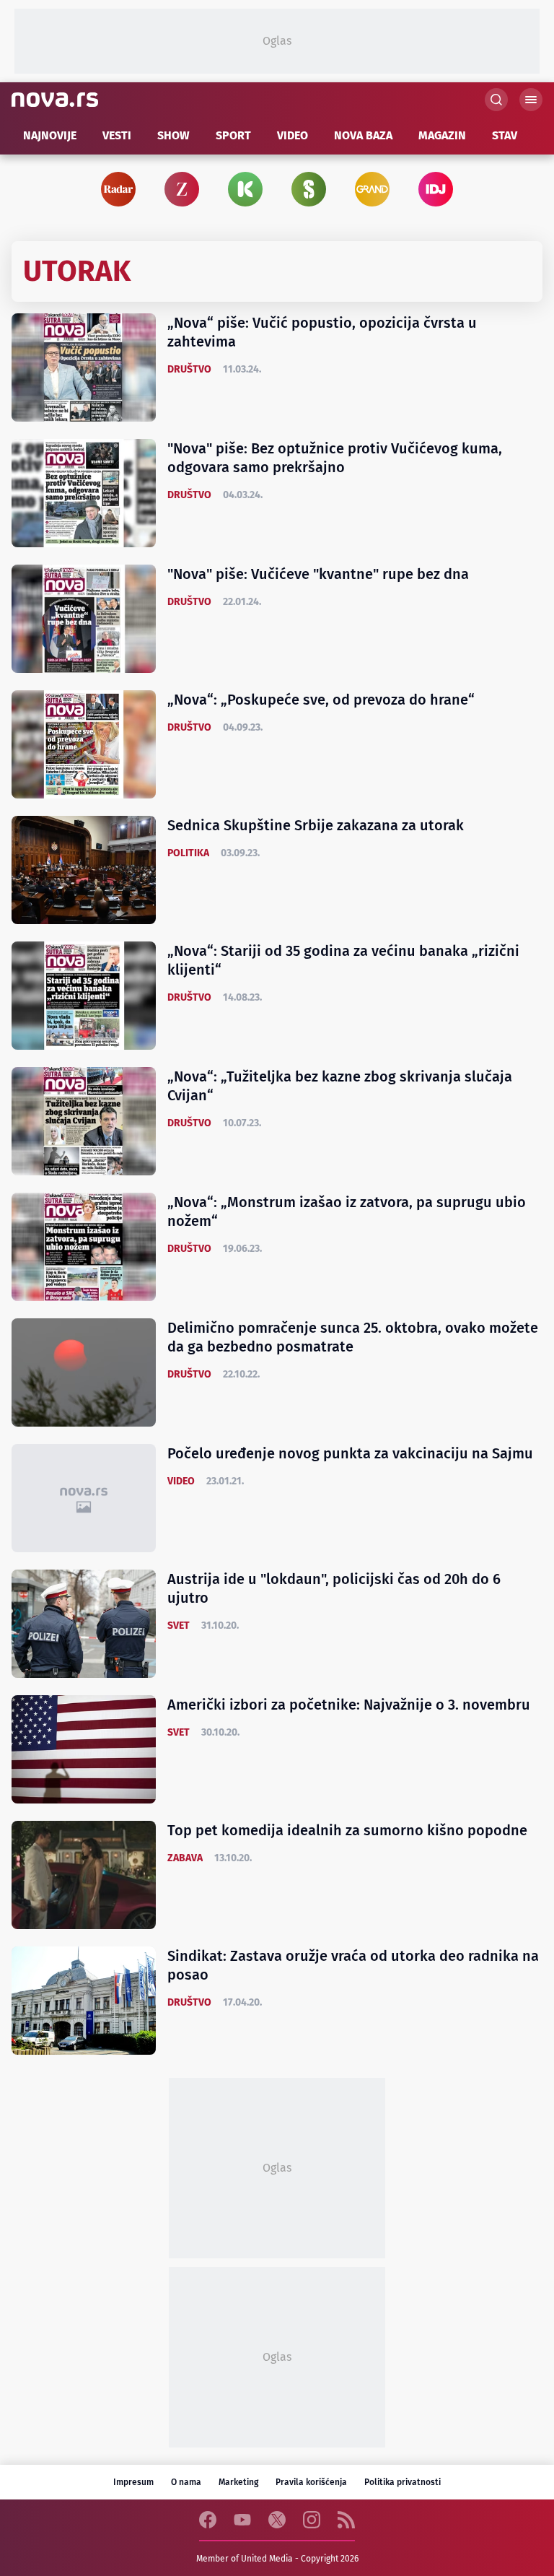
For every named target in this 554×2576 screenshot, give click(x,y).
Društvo (189, 369)
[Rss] (346, 2520)
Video (181, 1481)
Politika (188, 853)
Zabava (185, 1858)
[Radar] (118, 189)
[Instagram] (312, 2520)
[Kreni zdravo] (245, 189)
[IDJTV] (441, 189)
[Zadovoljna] (182, 189)
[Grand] (372, 189)
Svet (179, 1626)
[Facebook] (208, 2520)
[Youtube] (242, 2520)
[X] (277, 2520)
